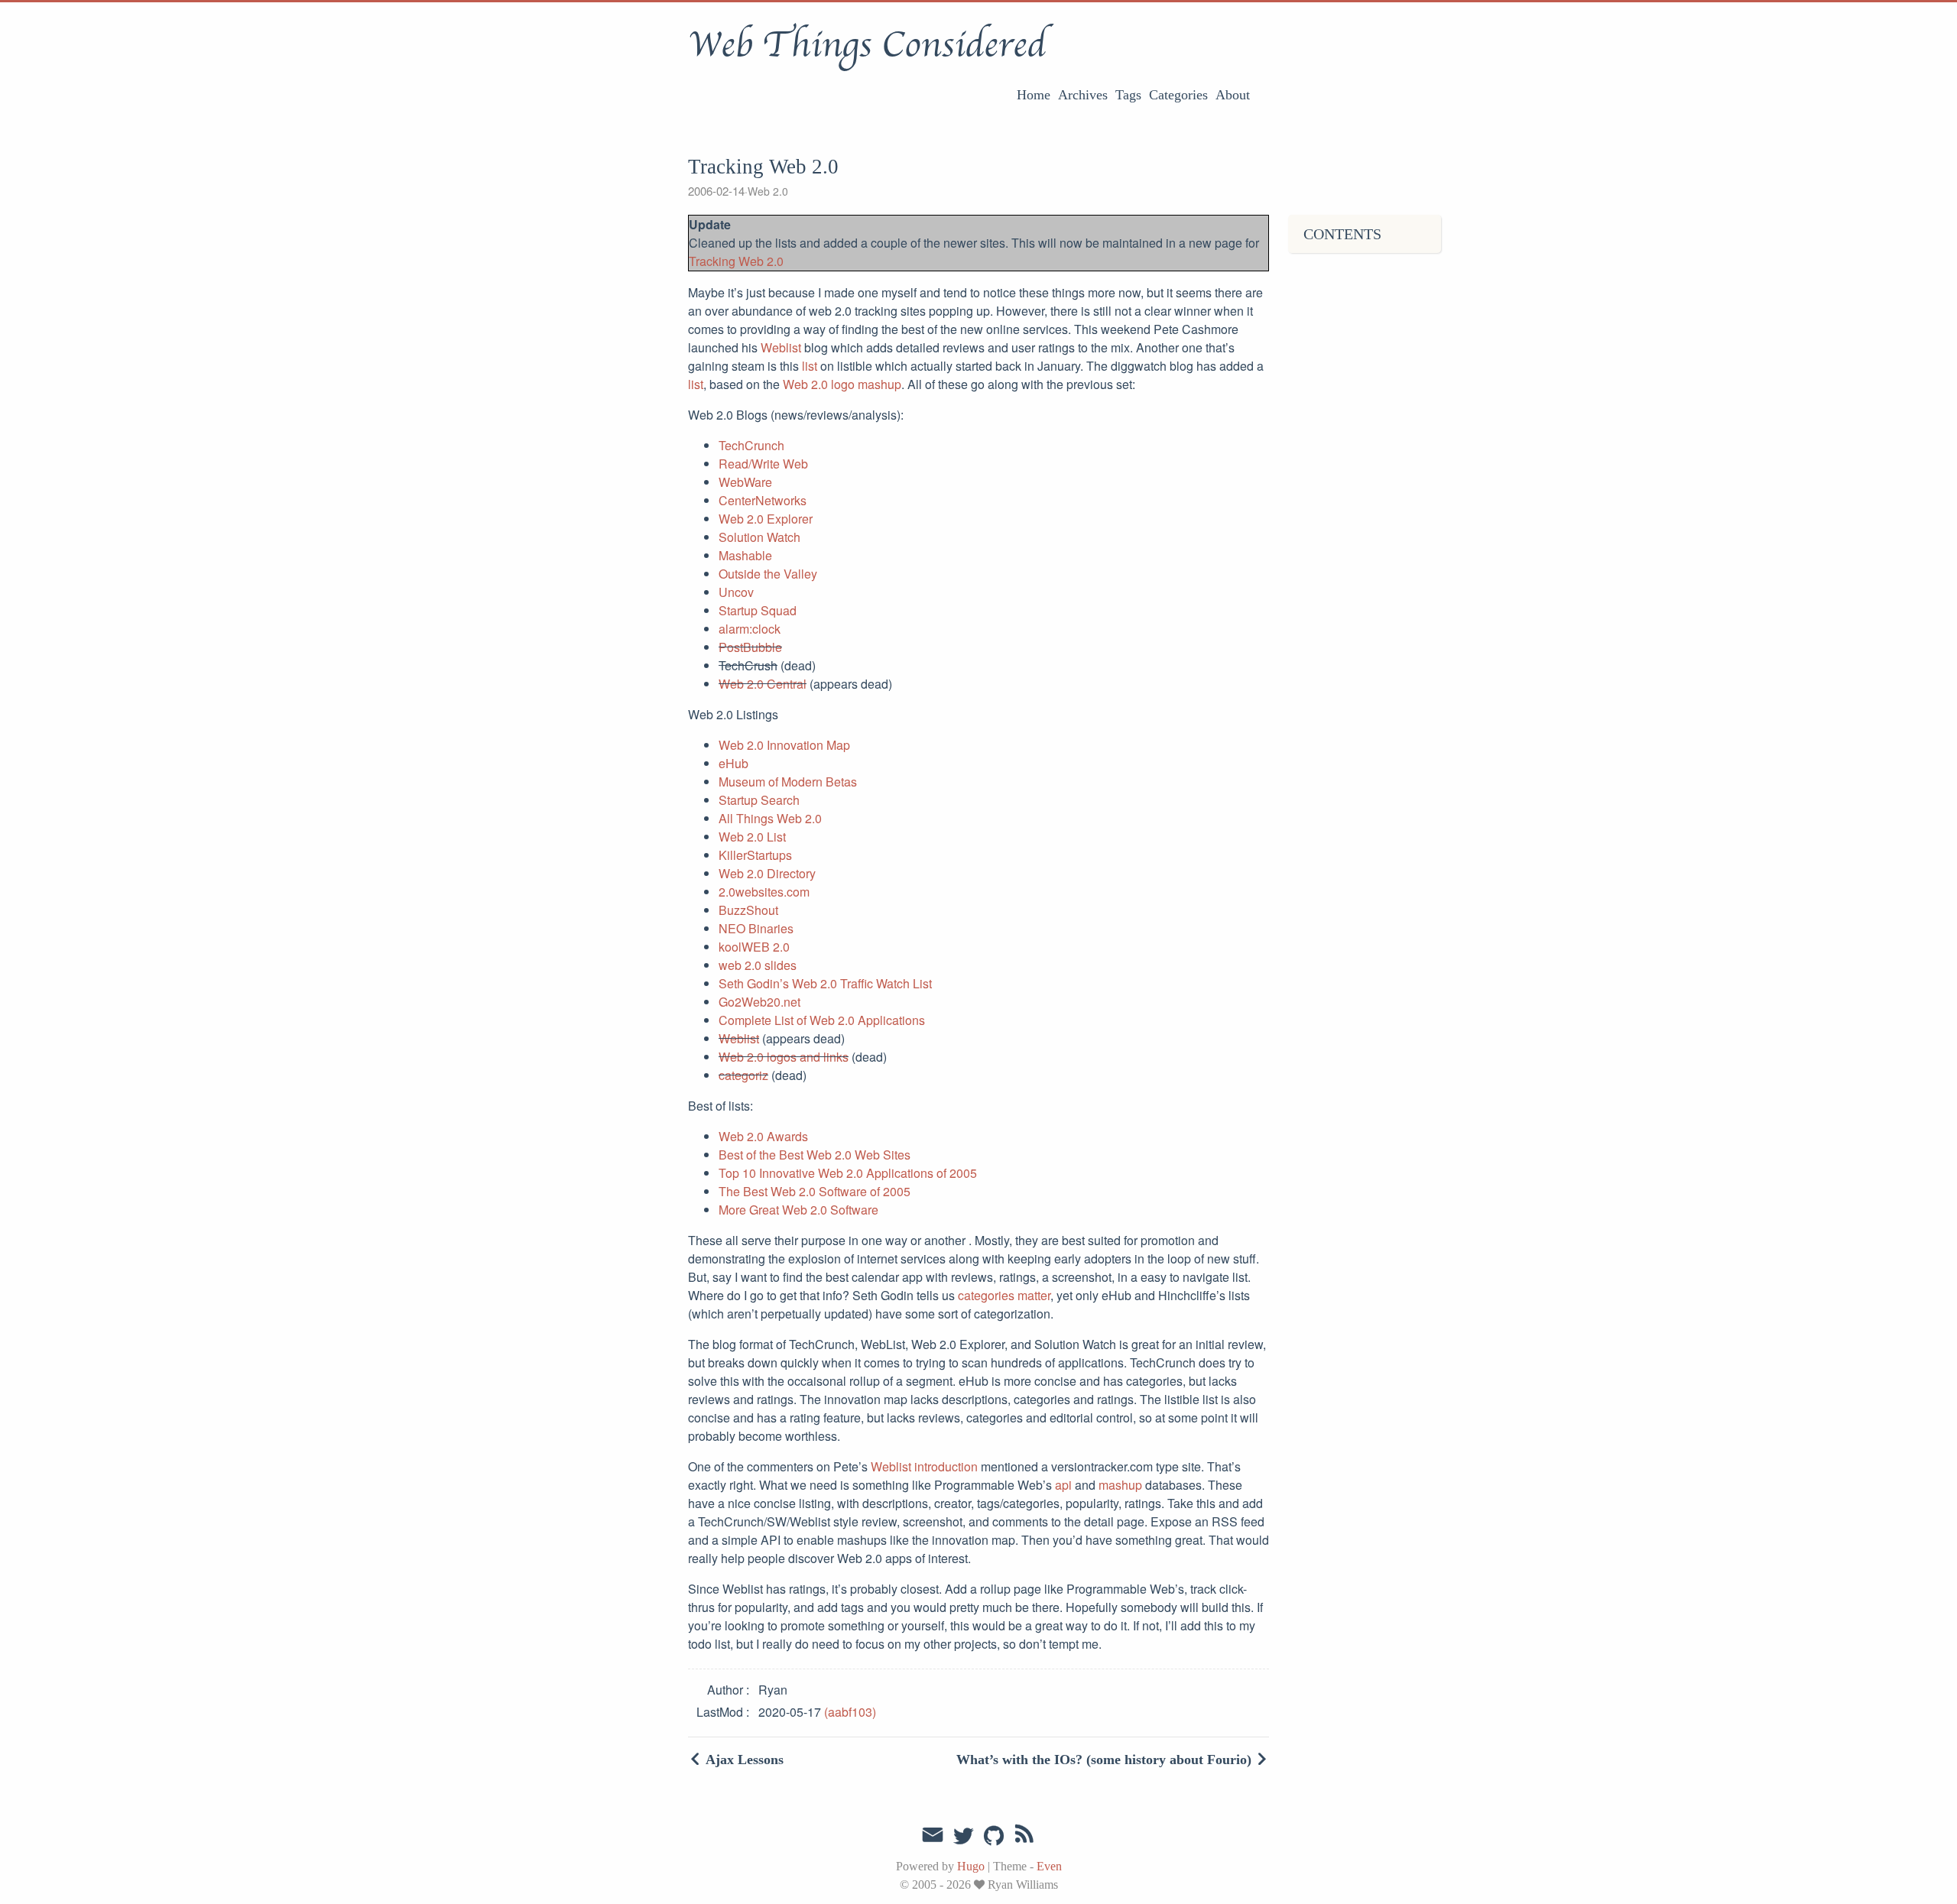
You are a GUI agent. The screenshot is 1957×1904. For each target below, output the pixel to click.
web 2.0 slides (758, 965)
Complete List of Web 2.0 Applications (822, 1020)
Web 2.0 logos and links (784, 1057)
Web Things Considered (867, 45)
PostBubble (750, 647)
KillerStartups (755, 855)
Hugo (971, 1866)
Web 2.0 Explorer (766, 519)
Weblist (781, 347)
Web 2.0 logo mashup (842, 384)
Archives (1083, 95)
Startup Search (759, 800)
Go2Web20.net (759, 1002)
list (810, 366)
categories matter (1004, 1295)
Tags (1128, 95)
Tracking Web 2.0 (736, 261)
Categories (1178, 95)
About (1233, 95)
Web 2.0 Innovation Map (784, 745)
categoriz (743, 1075)
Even (1049, 1866)
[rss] (1024, 1837)
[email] (933, 1835)
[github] (994, 1837)
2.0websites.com (764, 892)
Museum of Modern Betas (788, 782)
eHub (733, 763)
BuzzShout (748, 910)
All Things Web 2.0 (770, 818)
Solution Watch (759, 537)
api (1063, 1485)
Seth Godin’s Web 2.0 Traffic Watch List (825, 983)
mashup (1120, 1485)
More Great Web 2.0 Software (798, 1210)
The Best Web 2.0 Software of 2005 (815, 1191)
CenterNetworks (763, 500)
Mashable (745, 555)
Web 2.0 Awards (763, 1136)
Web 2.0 (768, 191)
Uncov (736, 592)
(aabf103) (850, 1712)
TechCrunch (751, 445)
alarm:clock (750, 629)
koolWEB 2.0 (754, 947)
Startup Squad (758, 610)
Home (1034, 95)
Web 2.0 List (752, 837)
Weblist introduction (924, 1466)
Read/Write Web (763, 464)
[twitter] (963, 1837)
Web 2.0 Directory (767, 873)
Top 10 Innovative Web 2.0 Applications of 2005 (848, 1173)
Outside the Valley (768, 574)
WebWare (745, 482)
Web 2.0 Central (763, 684)
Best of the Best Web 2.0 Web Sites (815, 1155)
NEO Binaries (756, 928)
